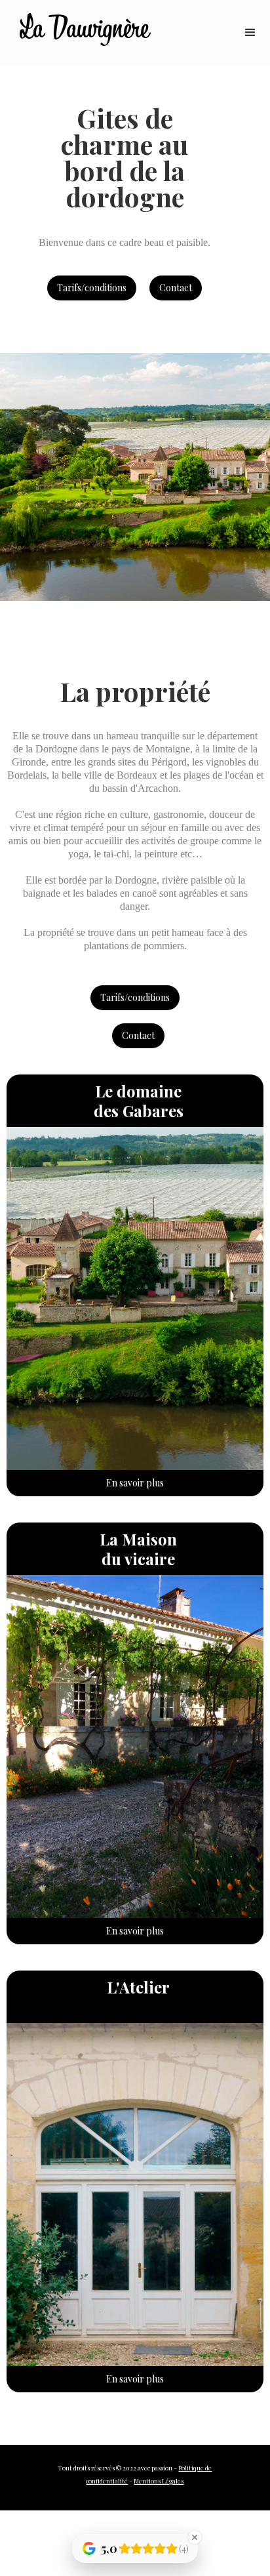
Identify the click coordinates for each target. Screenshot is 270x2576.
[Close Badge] (195, 2537)
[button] (250, 33)
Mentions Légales (159, 2481)
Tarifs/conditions (92, 288)
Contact (176, 288)
